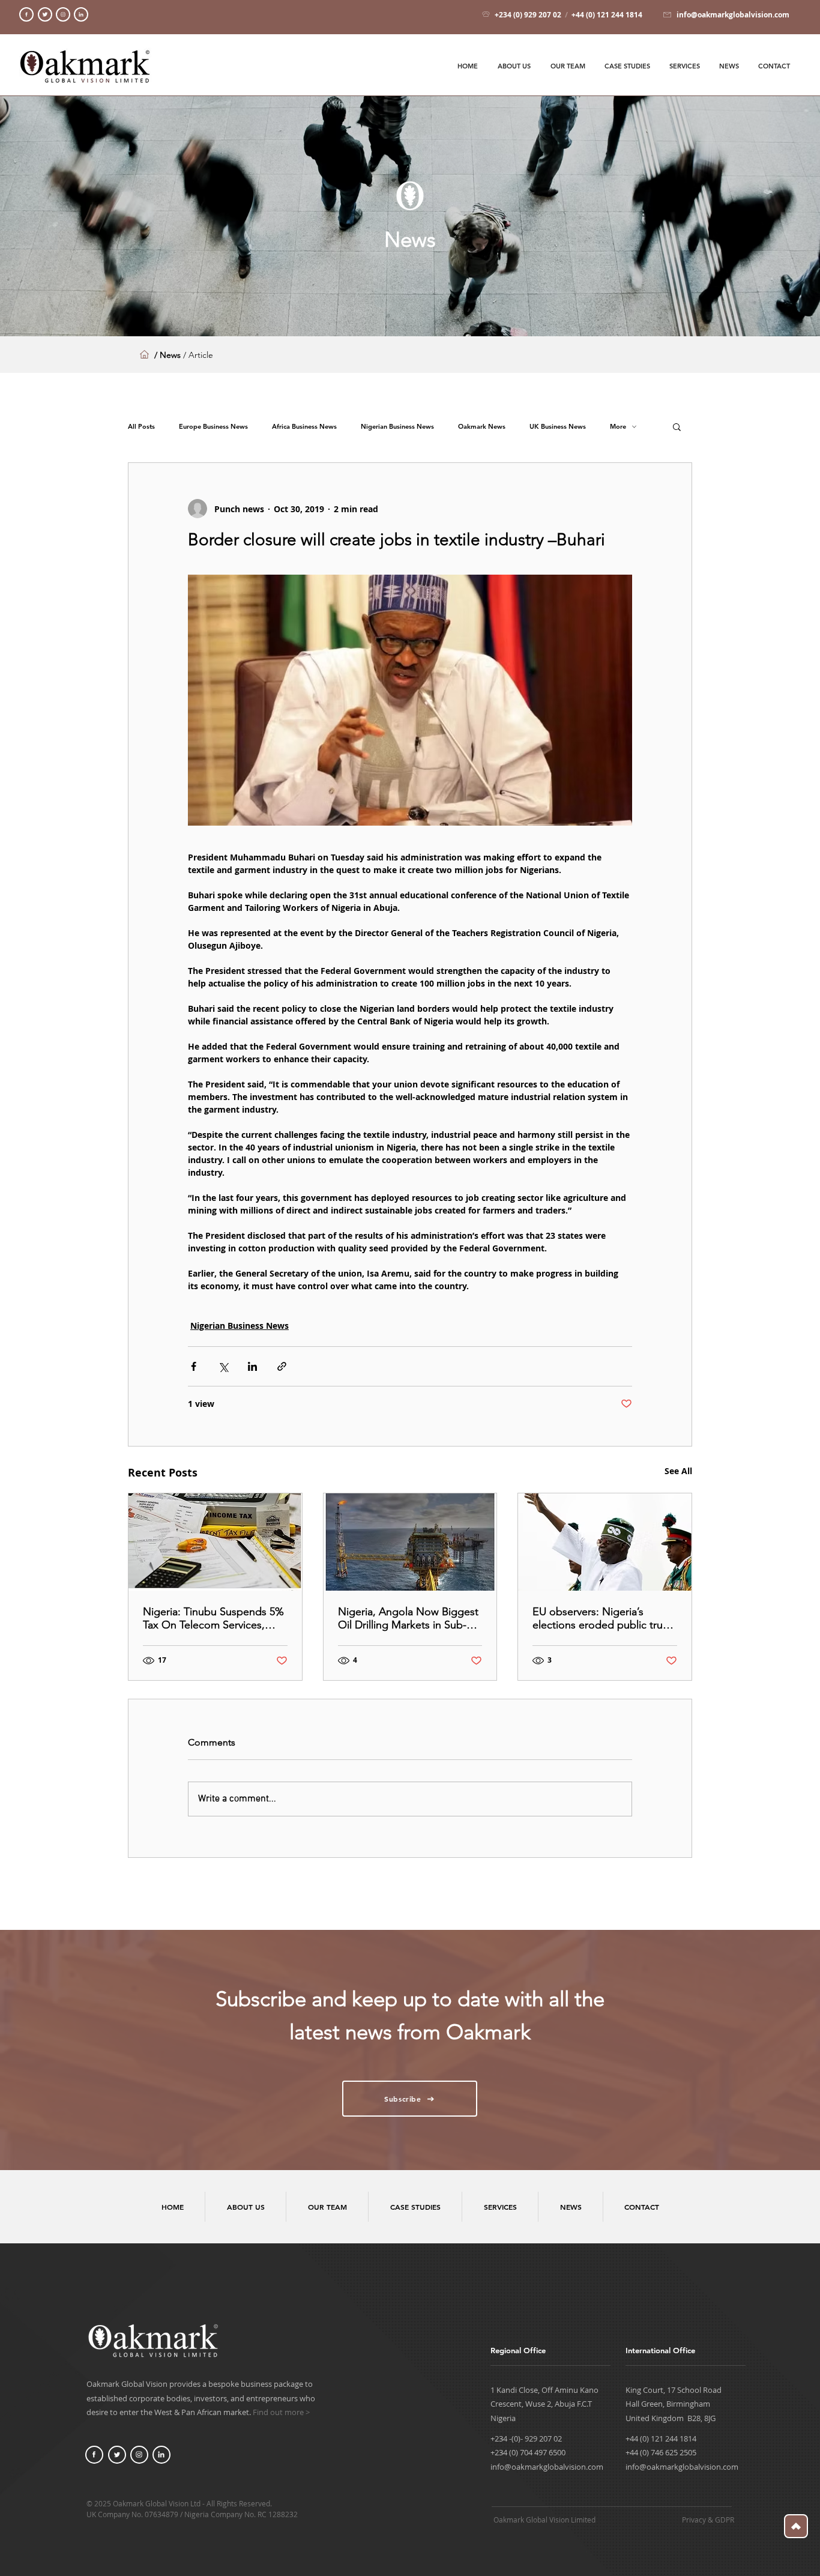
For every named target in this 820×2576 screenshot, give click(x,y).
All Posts (141, 427)
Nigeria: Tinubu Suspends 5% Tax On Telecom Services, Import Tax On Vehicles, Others (213, 1618)
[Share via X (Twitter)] (223, 1366)
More (618, 427)
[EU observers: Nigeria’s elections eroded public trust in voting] (605, 1542)
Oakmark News (482, 427)
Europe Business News (213, 427)
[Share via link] (282, 1366)
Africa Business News (304, 427)
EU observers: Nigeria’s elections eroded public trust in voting (602, 1618)
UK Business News (558, 427)
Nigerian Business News (397, 427)
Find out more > (281, 2412)
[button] (677, 426)
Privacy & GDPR (708, 2520)
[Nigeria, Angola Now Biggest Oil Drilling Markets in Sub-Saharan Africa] (410, 1542)
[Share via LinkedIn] (252, 1366)
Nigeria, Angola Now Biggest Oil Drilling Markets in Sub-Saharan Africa (408, 1618)
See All (678, 1471)
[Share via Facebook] (194, 1366)
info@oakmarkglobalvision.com (547, 2467)
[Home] (26, 14)
